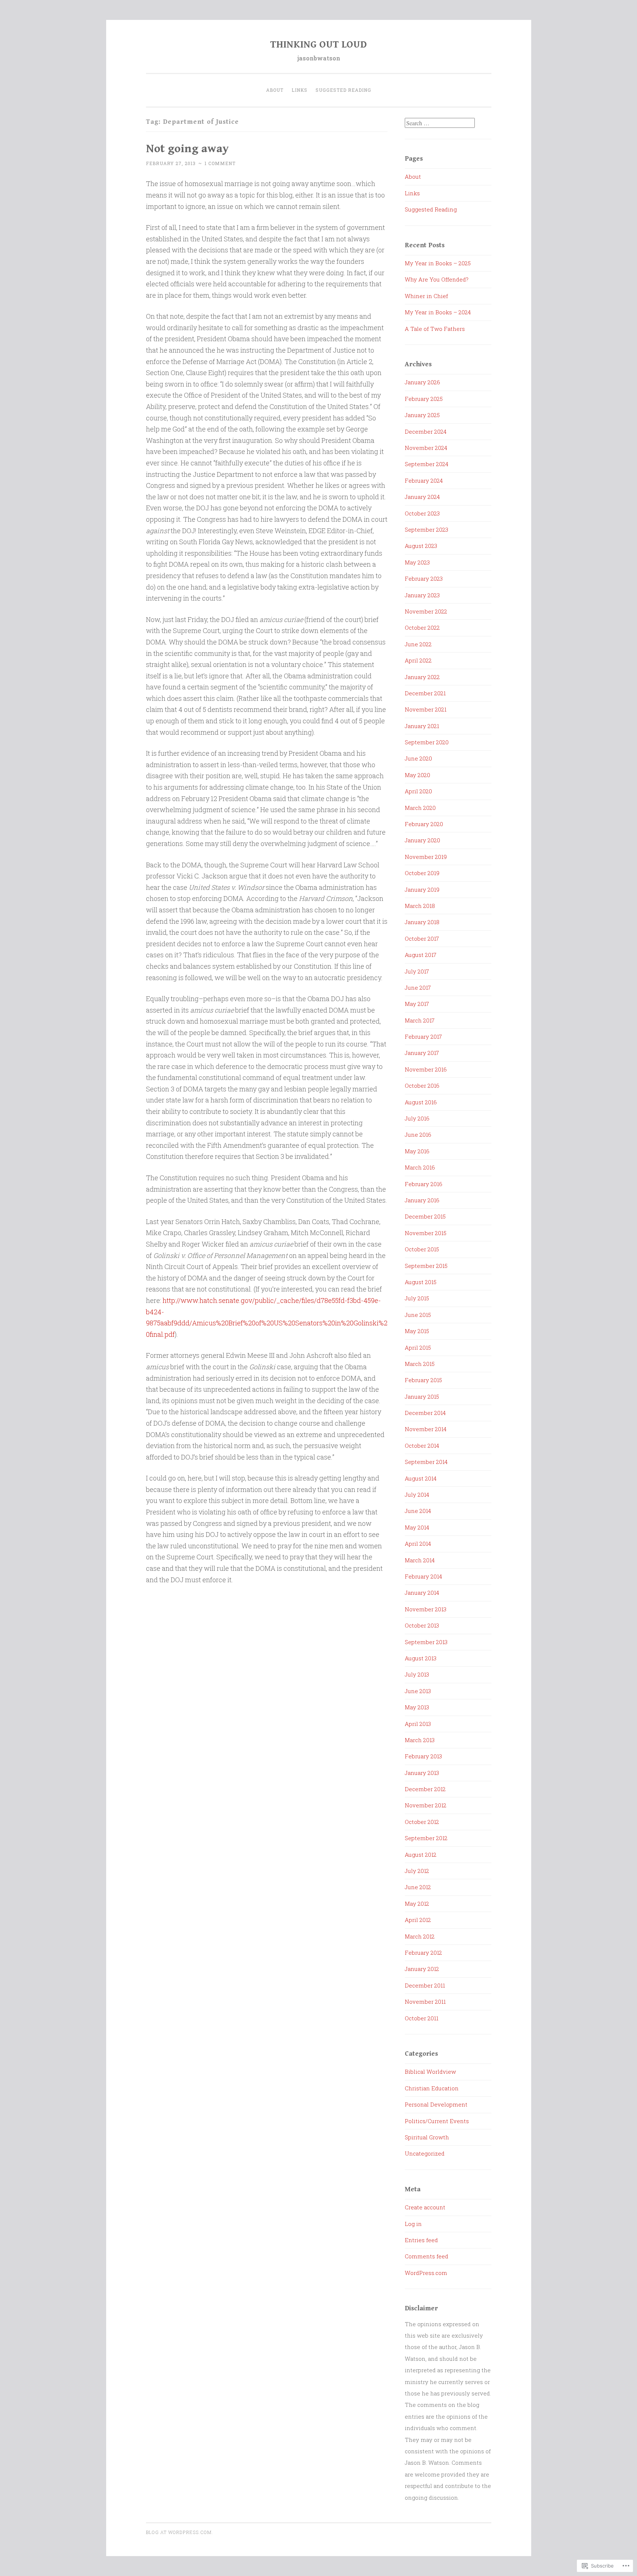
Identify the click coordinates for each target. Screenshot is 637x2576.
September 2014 (426, 1462)
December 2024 (426, 431)
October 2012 (422, 1822)
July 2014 (417, 1495)
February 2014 (423, 1576)
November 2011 (425, 2002)
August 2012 (421, 1855)
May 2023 (417, 562)
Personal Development (436, 2104)
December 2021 (425, 693)
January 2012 (422, 1969)
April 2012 (418, 1920)
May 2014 (417, 1527)
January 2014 (422, 1593)
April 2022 (418, 660)
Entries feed (421, 2240)
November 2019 (426, 857)
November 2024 (426, 448)
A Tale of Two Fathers (435, 329)
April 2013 (418, 1724)
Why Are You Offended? (437, 279)
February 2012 (423, 1953)
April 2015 (418, 1348)
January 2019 (422, 889)
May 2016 (417, 1151)
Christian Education (432, 2088)
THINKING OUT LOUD (318, 45)
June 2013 (418, 1691)
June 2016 (418, 1135)
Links (300, 90)
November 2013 (426, 1609)
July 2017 (417, 971)
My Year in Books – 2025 (438, 263)
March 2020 (420, 808)
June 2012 (418, 1887)
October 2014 (422, 1446)
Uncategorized (425, 2153)
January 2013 (422, 1773)
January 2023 (422, 595)
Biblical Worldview (430, 2072)
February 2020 (424, 824)
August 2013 (421, 1658)
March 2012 (420, 1936)
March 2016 (420, 1167)
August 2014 (421, 1478)
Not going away (187, 149)
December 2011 (425, 1985)
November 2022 (426, 611)
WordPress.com (426, 2273)
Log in (413, 2224)
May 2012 (417, 1904)
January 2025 (422, 415)
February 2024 (424, 480)
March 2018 (420, 906)
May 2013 (417, 1707)
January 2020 (422, 840)
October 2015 (422, 1249)
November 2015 (426, 1233)
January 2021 (422, 726)
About (275, 90)
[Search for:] (440, 123)
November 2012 (426, 1805)
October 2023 (422, 513)
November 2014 (426, 1429)
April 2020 (418, 791)
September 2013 (426, 1642)
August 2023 (421, 546)
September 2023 (427, 529)
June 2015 (418, 1315)
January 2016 (422, 1200)
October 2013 (422, 1625)
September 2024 (427, 464)
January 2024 (422, 497)
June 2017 (418, 988)
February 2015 (423, 1380)
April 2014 (418, 1544)
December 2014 (425, 1413)
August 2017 (421, 955)
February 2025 (424, 399)
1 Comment (220, 163)
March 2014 (420, 1560)
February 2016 (424, 1184)
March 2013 (420, 1740)
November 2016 (426, 1069)
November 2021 (426, 709)
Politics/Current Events (437, 2121)
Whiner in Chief (426, 296)
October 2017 (422, 939)
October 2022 (422, 628)
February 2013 (423, 1756)
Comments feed (427, 2256)
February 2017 (423, 1037)
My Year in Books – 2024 (438, 312)
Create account (425, 2207)
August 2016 (421, 1102)
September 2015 (426, 1266)
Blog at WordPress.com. (180, 2532)
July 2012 (417, 1871)
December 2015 (425, 1216)
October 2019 (422, 873)
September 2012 (426, 1838)
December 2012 (425, 1789)
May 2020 (417, 775)
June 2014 (418, 1511)
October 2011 (422, 2018)
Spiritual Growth (427, 2137)
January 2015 (422, 1397)
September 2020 (427, 742)
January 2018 (422, 922)
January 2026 (422, 382)
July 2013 (417, 1674)
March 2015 (420, 1364)
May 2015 (417, 1331)
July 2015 (417, 1298)
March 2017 (420, 1020)
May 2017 (417, 1004)
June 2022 (418, 644)
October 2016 (422, 1086)
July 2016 (417, 1118)
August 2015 (421, 1282)
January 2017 (422, 1053)
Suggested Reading (343, 90)
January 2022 (422, 677)
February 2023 (424, 579)
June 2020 (418, 758)
